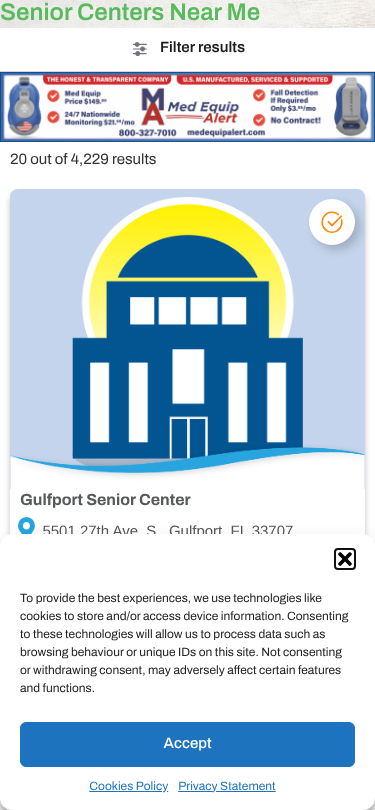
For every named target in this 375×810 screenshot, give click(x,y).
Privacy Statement (226, 786)
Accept (188, 744)
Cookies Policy (128, 786)
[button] (345, 559)
